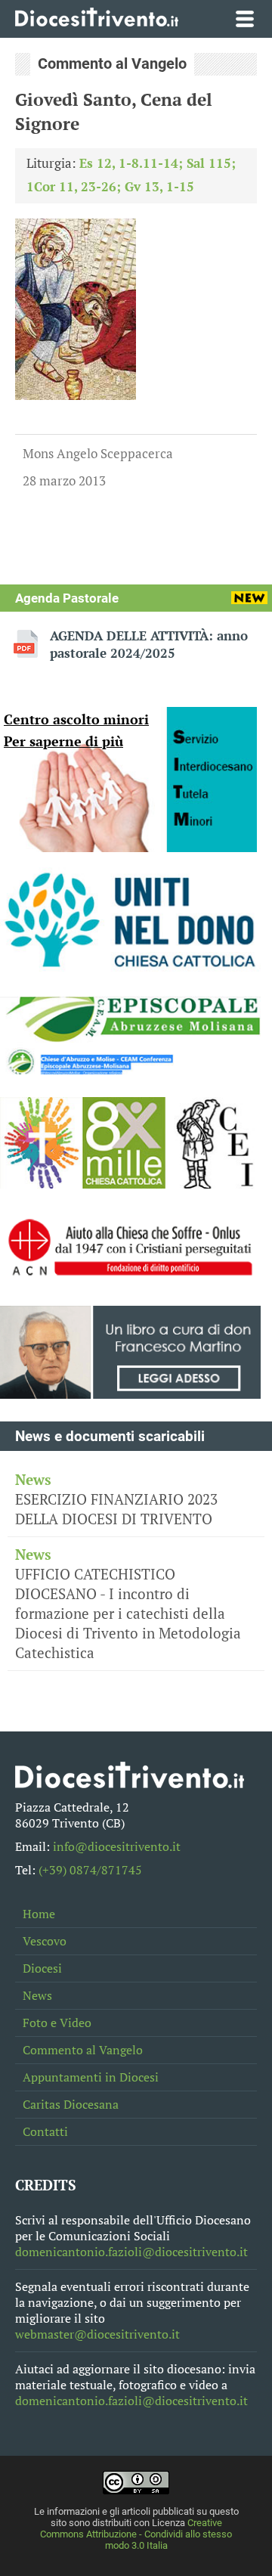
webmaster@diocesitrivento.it (97, 2334)
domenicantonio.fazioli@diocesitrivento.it (131, 2252)
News (37, 1996)
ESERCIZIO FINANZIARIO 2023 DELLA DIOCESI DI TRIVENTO (116, 1499)
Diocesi (42, 1968)
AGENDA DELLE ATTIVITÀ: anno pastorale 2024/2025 (149, 644)
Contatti (45, 2132)
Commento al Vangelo (83, 2050)
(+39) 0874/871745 (90, 1870)
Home (39, 1914)
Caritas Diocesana (71, 2105)
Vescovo (45, 1941)
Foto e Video (57, 2023)
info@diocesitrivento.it (117, 1847)
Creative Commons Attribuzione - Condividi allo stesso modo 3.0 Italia (136, 2534)
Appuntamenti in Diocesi (91, 2077)
